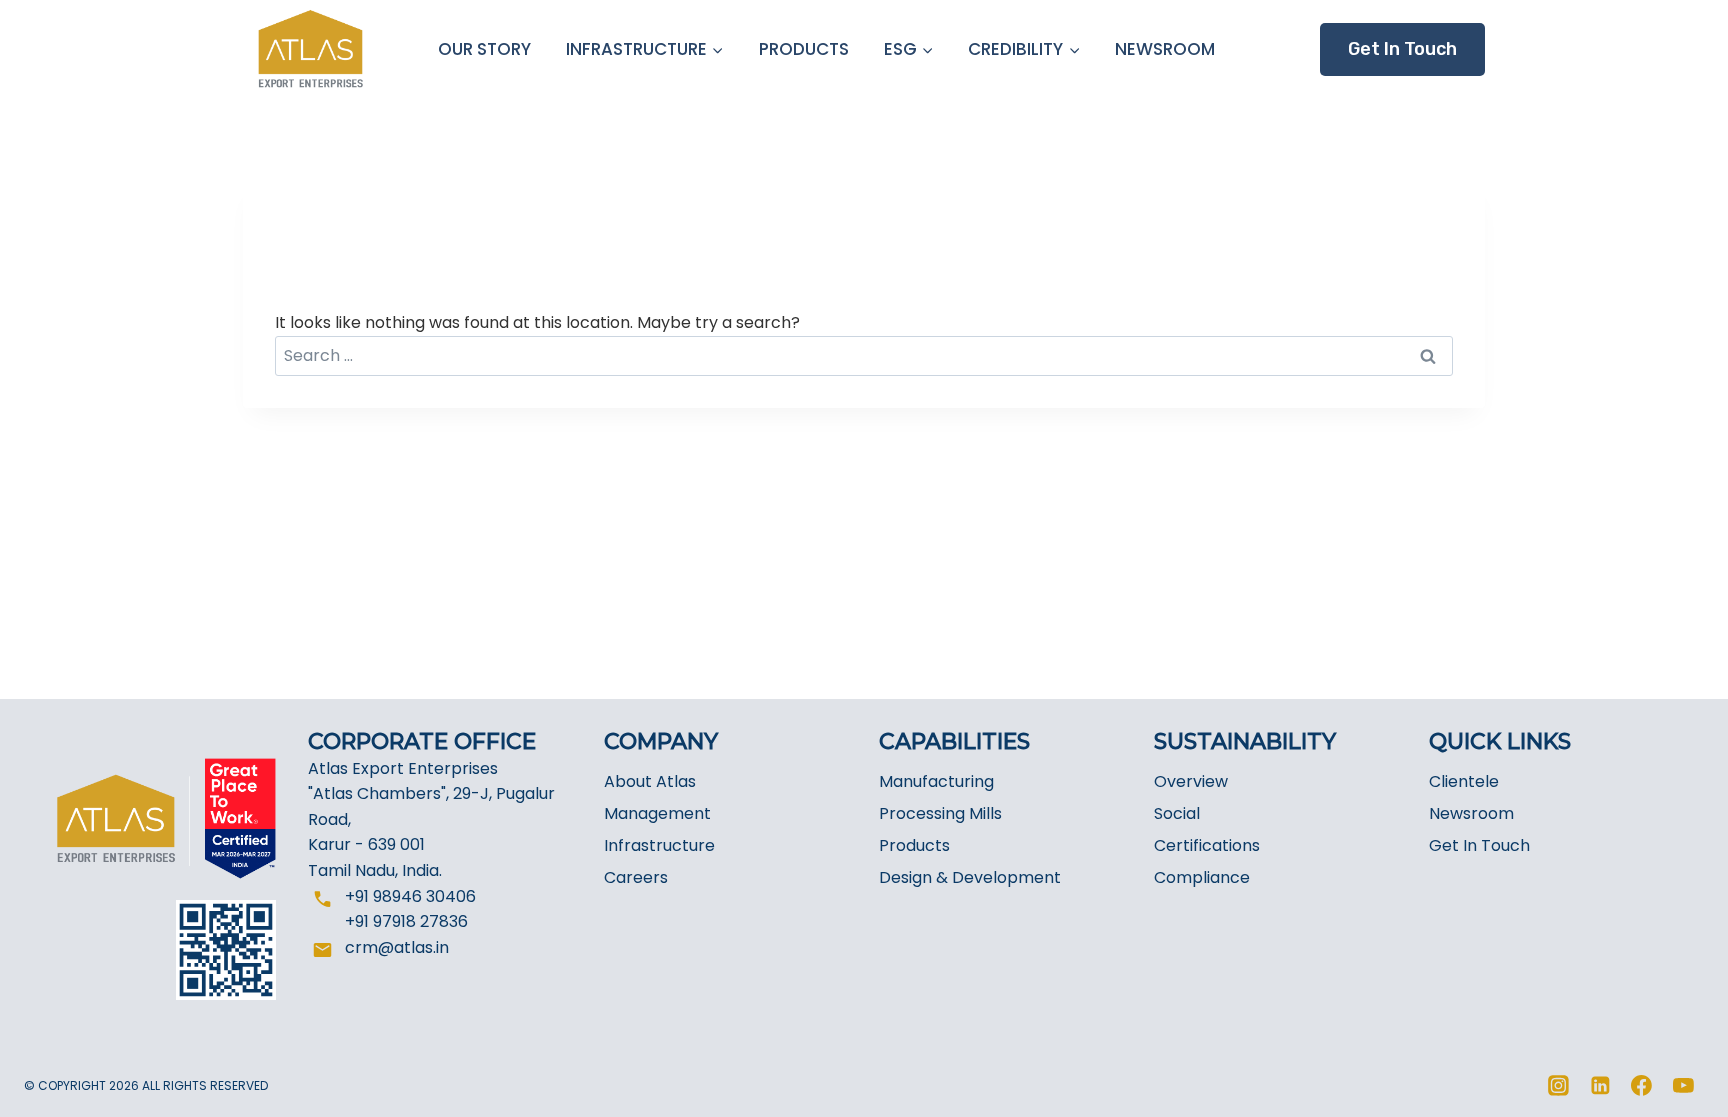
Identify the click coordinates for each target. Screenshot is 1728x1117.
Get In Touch (1479, 845)
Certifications (1207, 845)
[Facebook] (1642, 1086)
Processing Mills (940, 813)
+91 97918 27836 (406, 921)
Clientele (1464, 781)
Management (657, 813)
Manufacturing (936, 781)
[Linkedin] (1600, 1086)
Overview (1191, 781)
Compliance (1202, 877)
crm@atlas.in (397, 947)
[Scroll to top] (1675, 1089)
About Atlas (650, 781)
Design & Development (970, 877)
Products (914, 845)
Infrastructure (659, 845)
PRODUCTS (804, 49)
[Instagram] (1559, 1086)
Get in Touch (1402, 49)
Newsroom (1471, 813)
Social (1177, 813)
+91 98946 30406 (410, 896)
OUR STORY (484, 49)
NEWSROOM (1165, 49)
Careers (636, 877)
